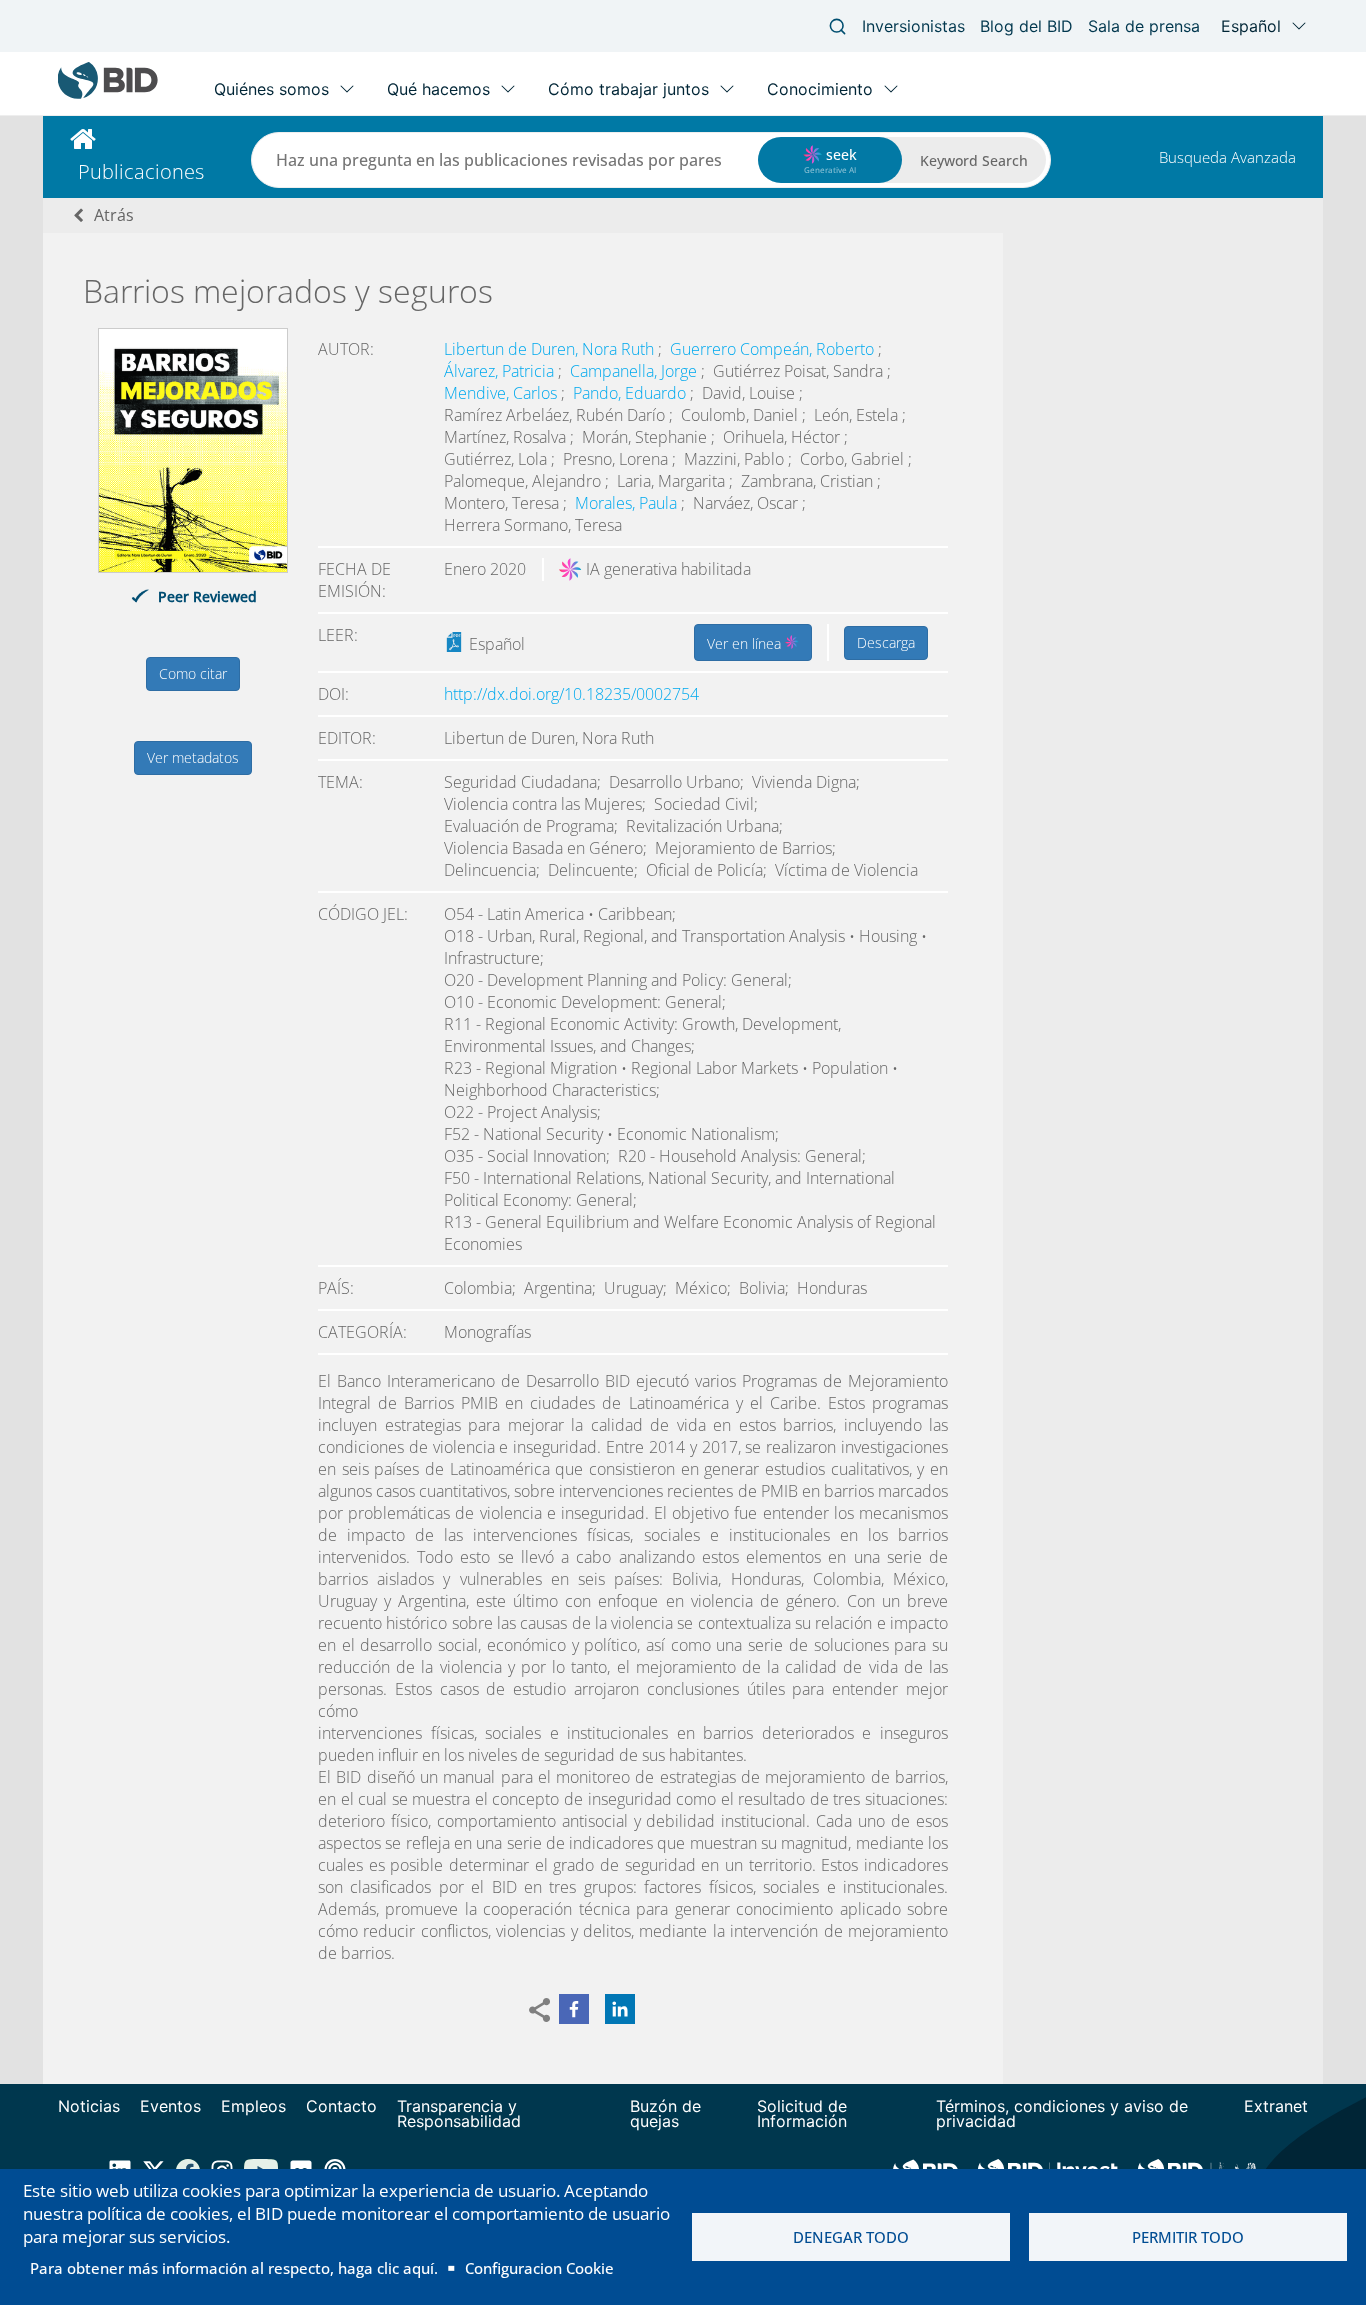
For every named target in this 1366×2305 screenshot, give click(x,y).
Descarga (886, 642)
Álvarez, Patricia (501, 371)
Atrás (114, 215)
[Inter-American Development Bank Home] (108, 94)
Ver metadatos (193, 757)
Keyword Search (974, 160)
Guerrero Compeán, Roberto (774, 349)
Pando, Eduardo (631, 393)
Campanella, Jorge (635, 371)
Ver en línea (746, 643)
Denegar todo (851, 2237)
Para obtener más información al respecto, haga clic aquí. (234, 2268)
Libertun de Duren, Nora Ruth (551, 349)
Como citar (193, 673)
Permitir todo (1188, 2237)
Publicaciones (141, 171)
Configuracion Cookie (539, 2268)
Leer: (338, 635)
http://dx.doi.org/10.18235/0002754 (571, 694)
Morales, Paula (628, 503)
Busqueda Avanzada (1227, 157)
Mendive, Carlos (502, 393)
